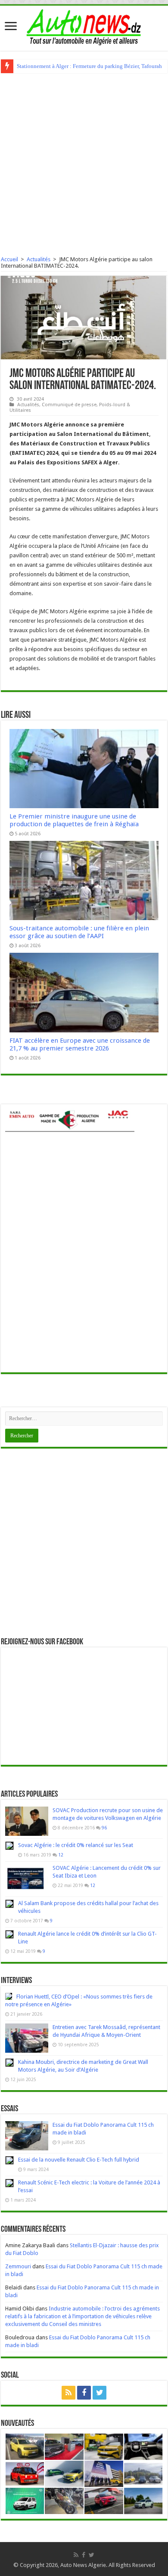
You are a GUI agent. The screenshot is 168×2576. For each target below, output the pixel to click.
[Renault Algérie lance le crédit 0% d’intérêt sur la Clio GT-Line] (9, 1934)
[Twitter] (100, 2393)
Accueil (9, 259)
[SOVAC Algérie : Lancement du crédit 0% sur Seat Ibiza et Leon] (27, 1879)
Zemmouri (18, 2266)
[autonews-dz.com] (84, 25)
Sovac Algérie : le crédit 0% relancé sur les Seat (76, 1845)
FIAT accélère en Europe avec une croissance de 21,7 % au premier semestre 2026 (80, 1044)
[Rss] (68, 2393)
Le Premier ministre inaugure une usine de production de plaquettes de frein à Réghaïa (74, 820)
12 (61, 1855)
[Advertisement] (84, 161)
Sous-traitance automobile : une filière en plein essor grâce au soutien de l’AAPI (79, 932)
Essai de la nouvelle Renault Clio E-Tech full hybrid (79, 2160)
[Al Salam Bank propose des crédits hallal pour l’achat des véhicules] (9, 1904)
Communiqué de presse (69, 405)
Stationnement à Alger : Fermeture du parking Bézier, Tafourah (89, 66)
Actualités (39, 259)
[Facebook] (84, 2393)
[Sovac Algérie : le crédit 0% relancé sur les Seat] (9, 1846)
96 (104, 1828)
